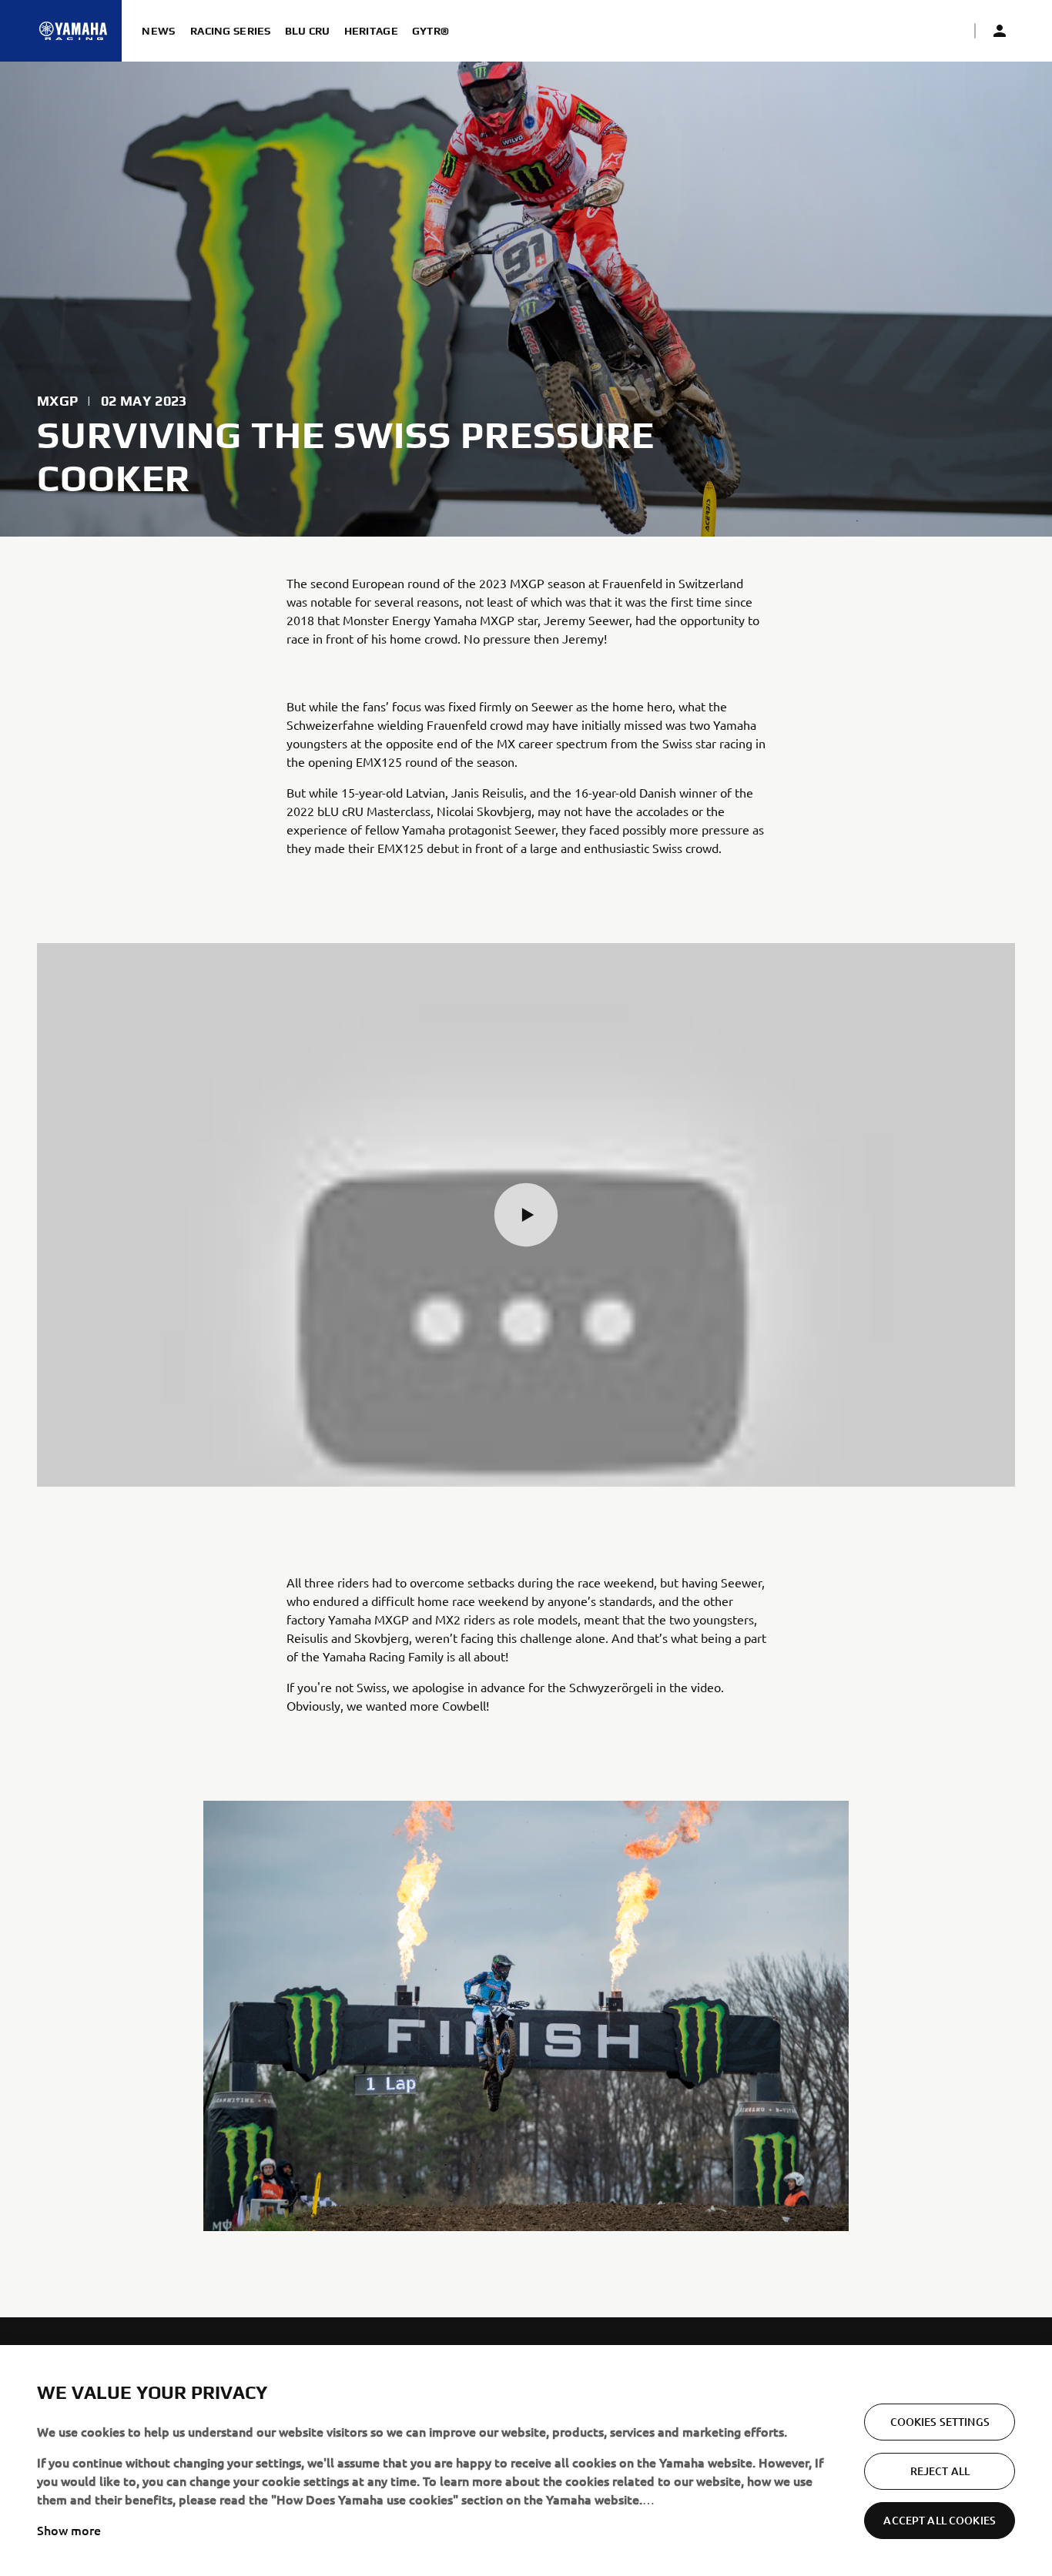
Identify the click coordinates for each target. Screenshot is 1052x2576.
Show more (69, 2530)
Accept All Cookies (940, 2520)
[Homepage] (73, 31)
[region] (526, 2461)
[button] (526, 1215)
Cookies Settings (940, 2422)
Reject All (940, 2471)
